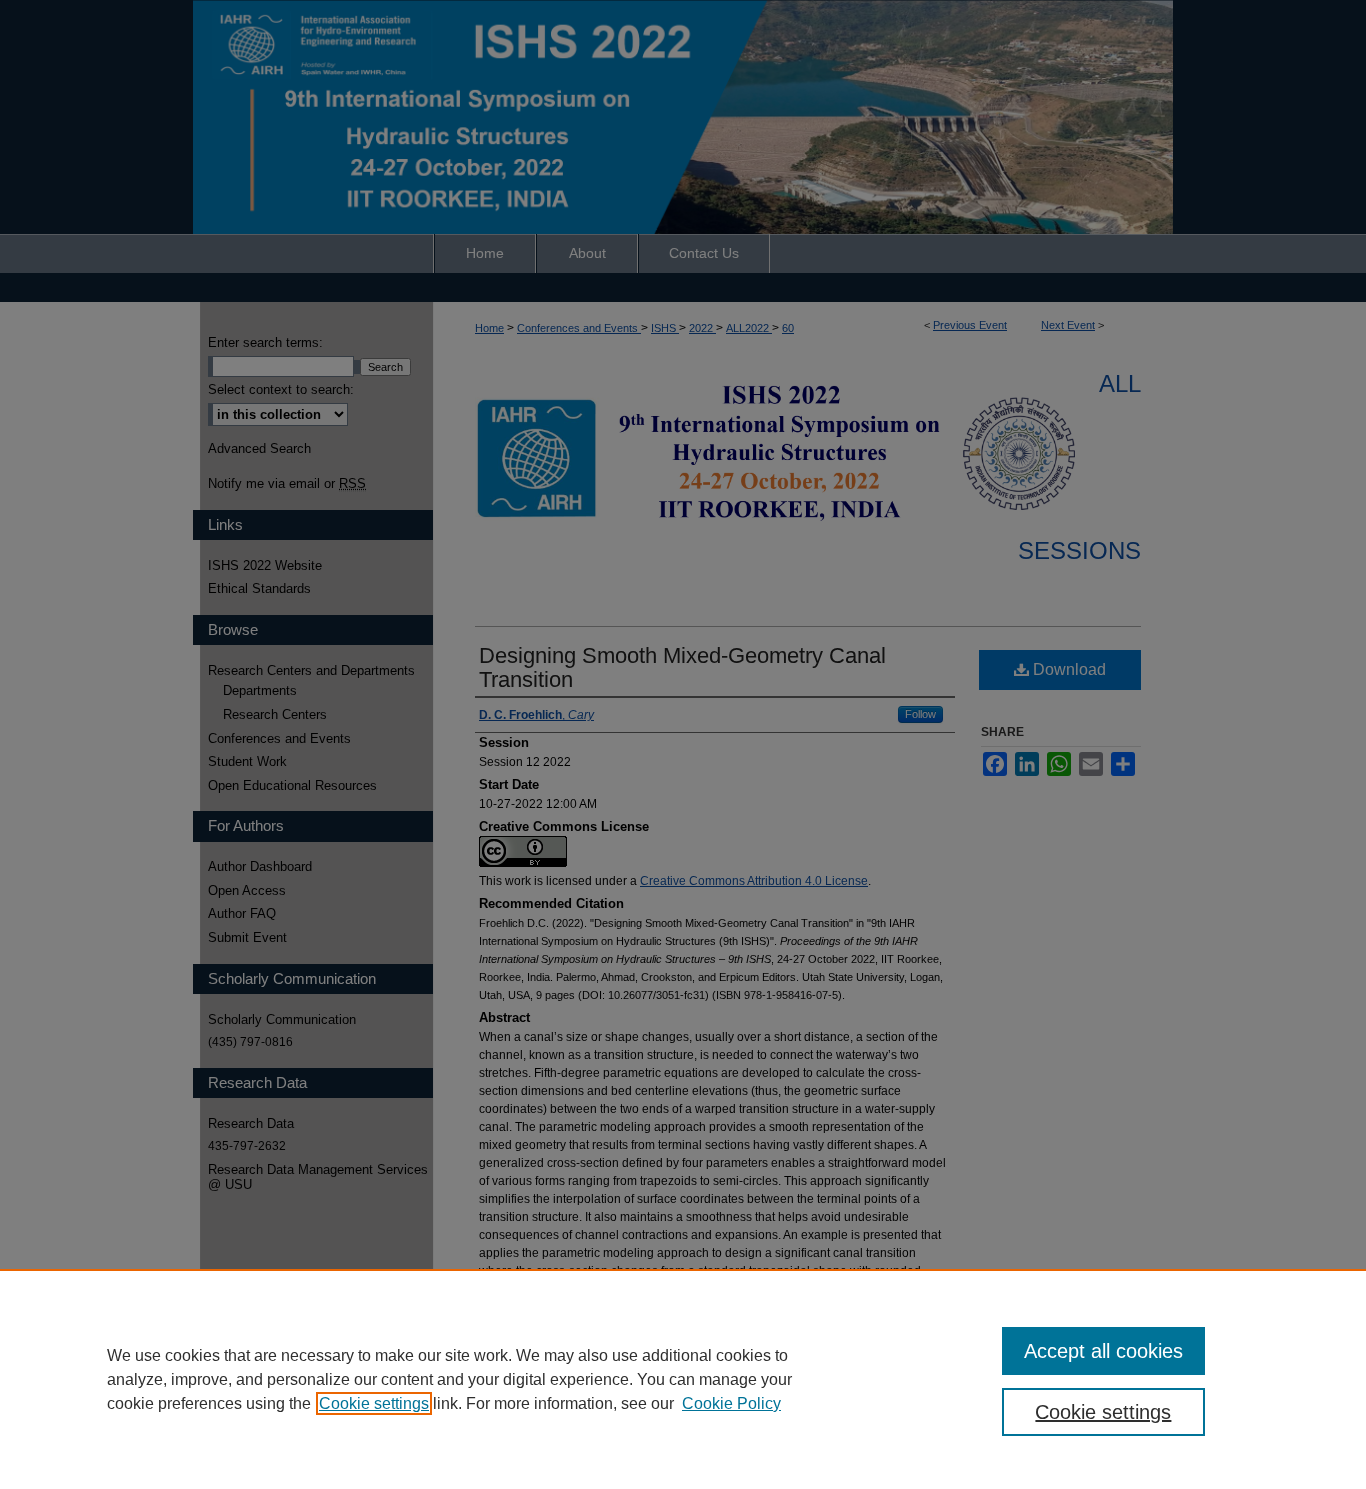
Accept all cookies (1103, 1351)
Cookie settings (374, 1403)
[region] (683, 1379)
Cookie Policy (731, 1403)
